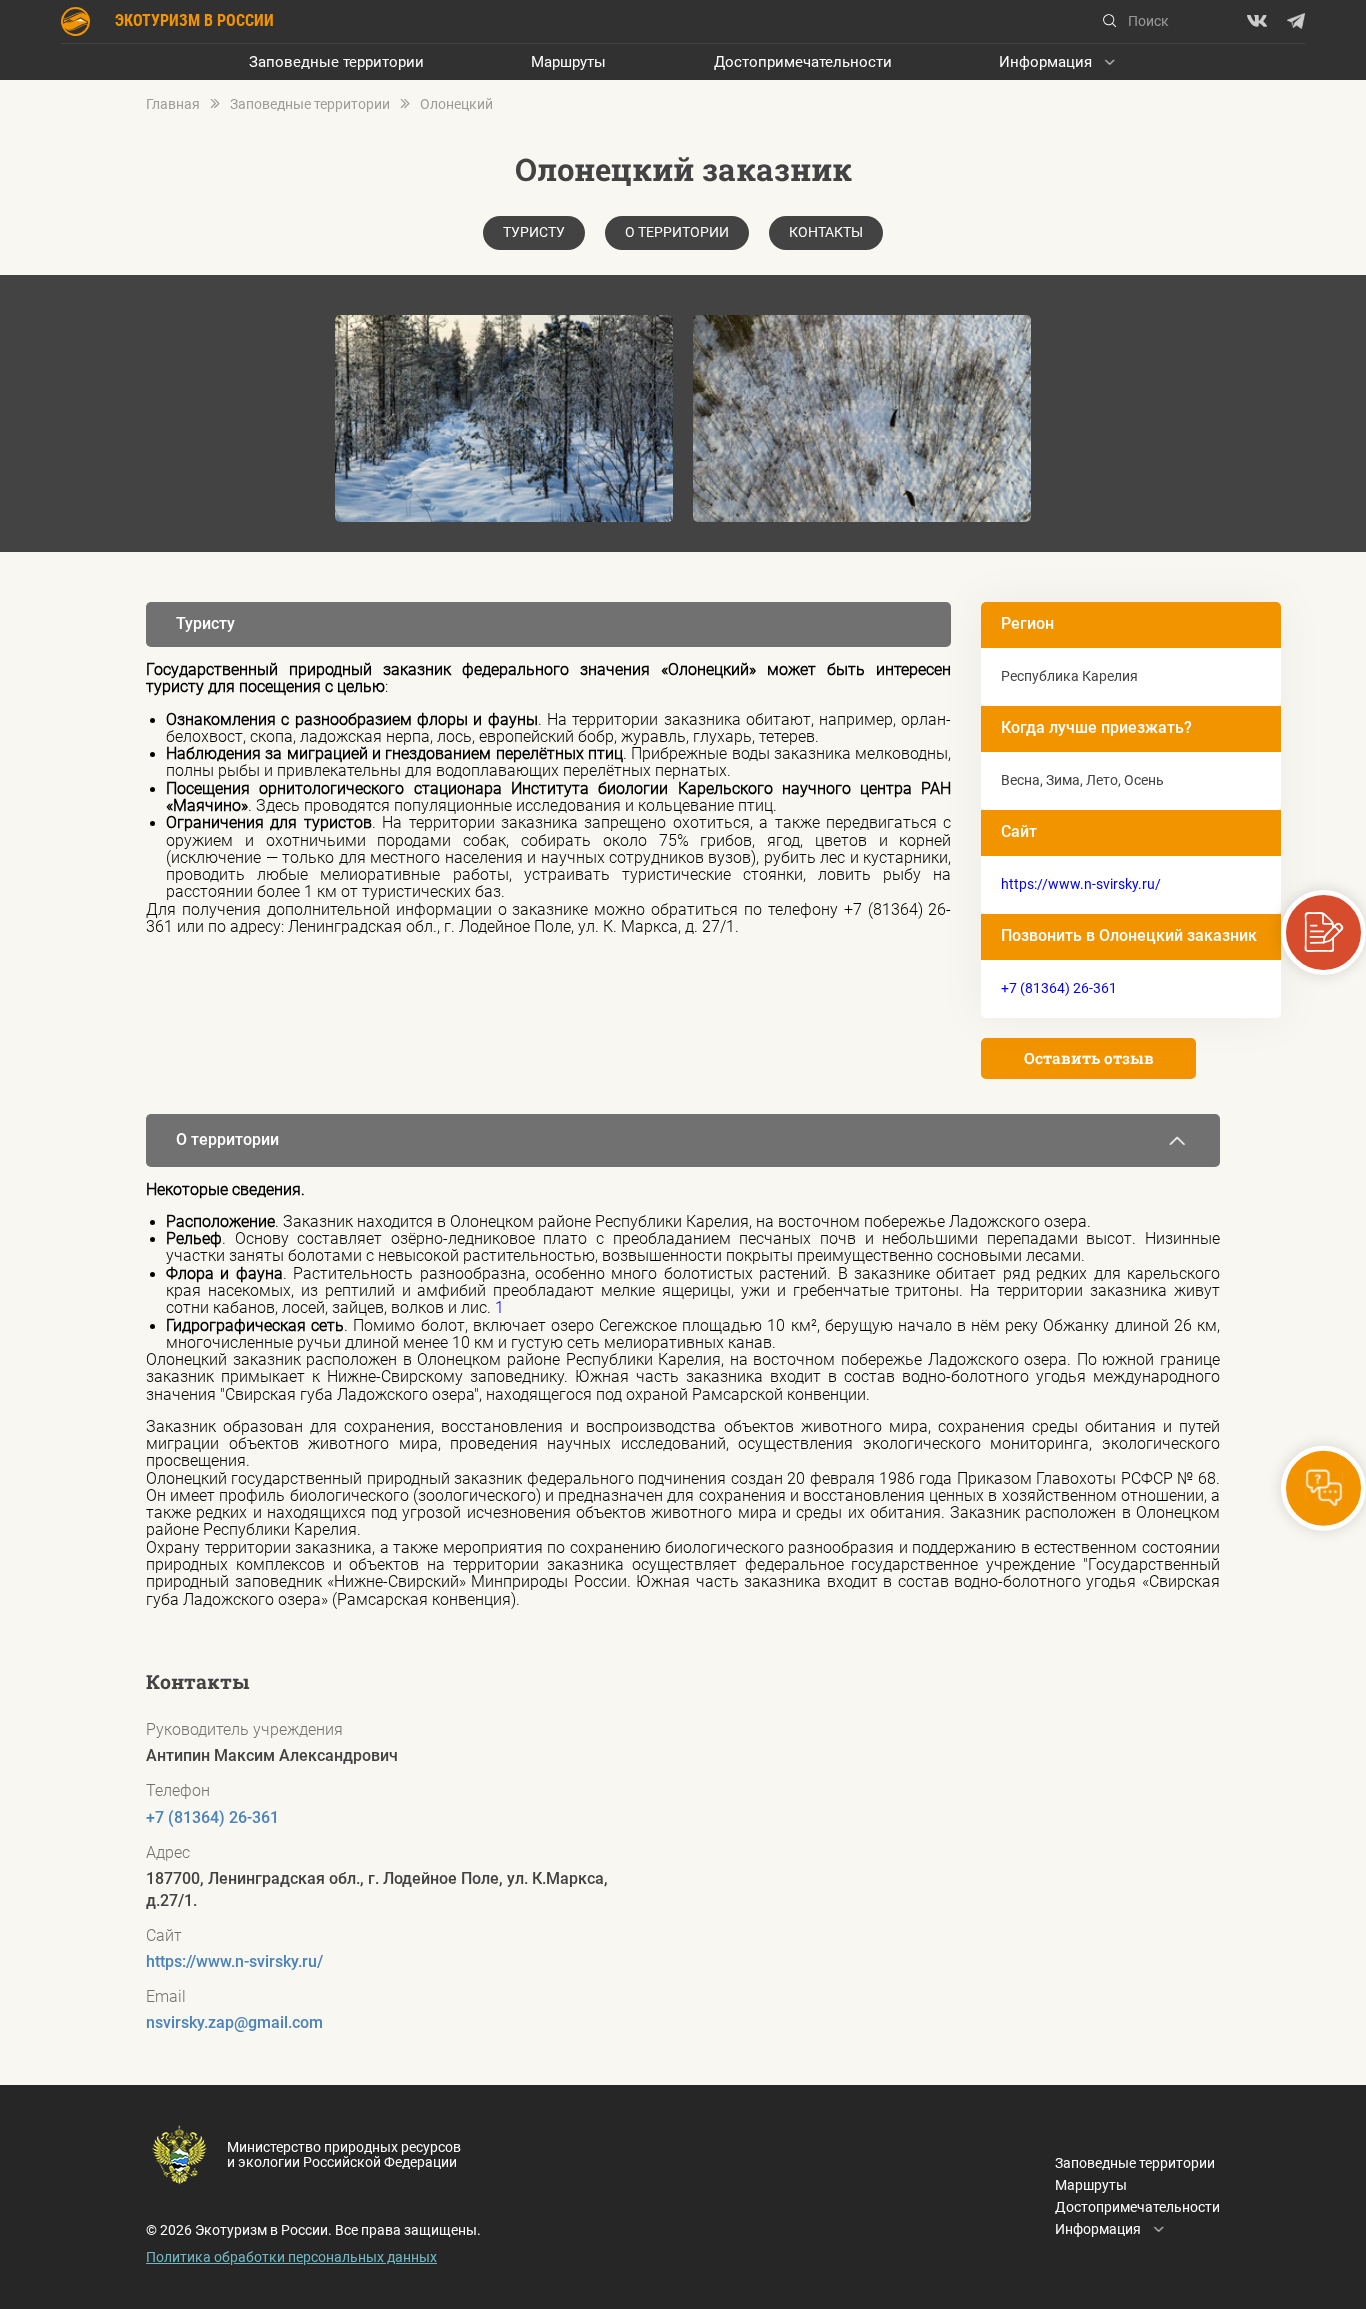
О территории (677, 232)
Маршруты (568, 62)
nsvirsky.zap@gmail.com (234, 2023)
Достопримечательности (803, 62)
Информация (1045, 62)
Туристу (534, 232)
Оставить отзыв (1089, 1058)
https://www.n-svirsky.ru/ (1081, 884)
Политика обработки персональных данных (291, 2257)
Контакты (826, 232)
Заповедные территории (336, 62)
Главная (173, 104)
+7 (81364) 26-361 (1059, 988)
